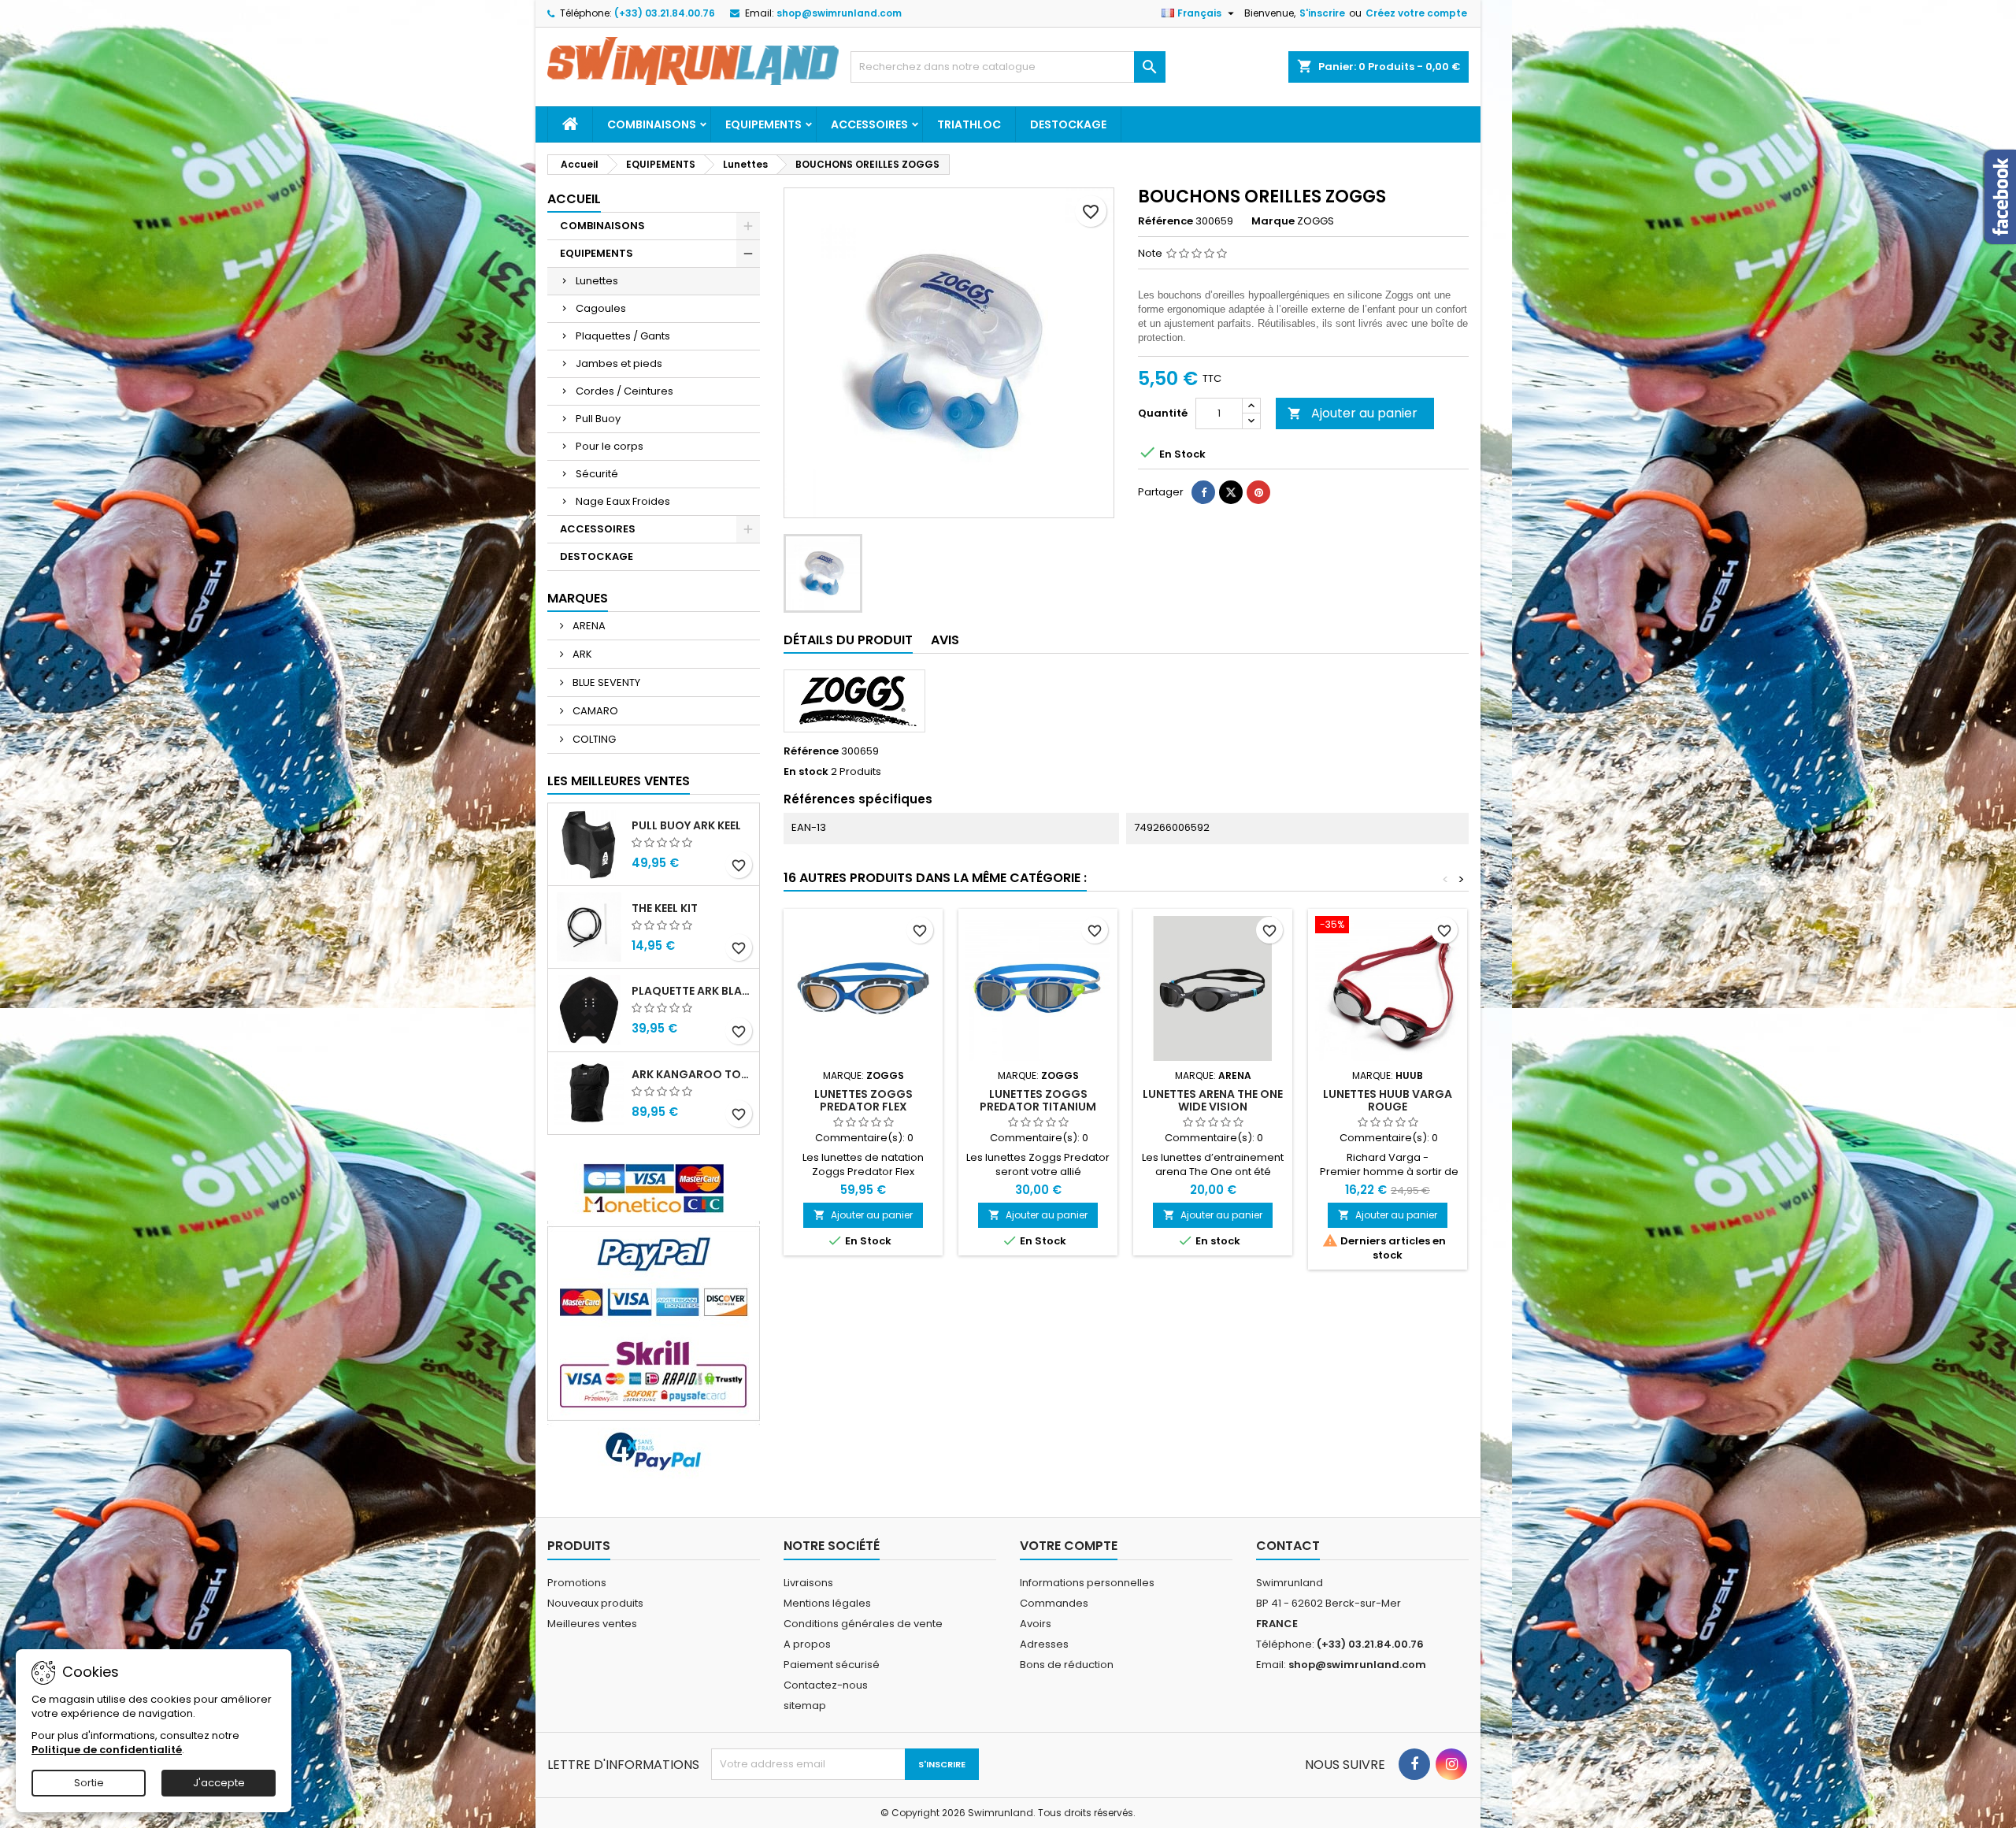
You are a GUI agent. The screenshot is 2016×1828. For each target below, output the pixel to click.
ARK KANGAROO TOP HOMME (692, 1074)
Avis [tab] (945, 640)
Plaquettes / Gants (623, 336)
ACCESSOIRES (869, 124)
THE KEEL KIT (665, 908)
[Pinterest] (1258, 492)
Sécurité (597, 474)
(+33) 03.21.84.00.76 (665, 13)
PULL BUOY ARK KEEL (686, 825)
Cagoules (601, 308)
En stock (806, 772)
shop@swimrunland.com (839, 13)
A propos (807, 1644)
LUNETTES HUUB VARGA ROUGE (1388, 1100)
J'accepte (219, 1783)
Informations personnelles (1087, 1583)
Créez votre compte (1416, 13)
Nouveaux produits (595, 1603)
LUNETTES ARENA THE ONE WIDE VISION (1213, 1100)
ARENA (588, 626)
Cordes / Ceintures (624, 391)
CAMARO (594, 711)
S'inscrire (1322, 13)
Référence (1165, 221)
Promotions (577, 1583)
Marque (1273, 221)
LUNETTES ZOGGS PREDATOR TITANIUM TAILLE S (1038, 1107)
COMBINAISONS (652, 124)
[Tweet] (1231, 492)
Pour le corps (610, 446)
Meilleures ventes (592, 1624)
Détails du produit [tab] (848, 640)
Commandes (1054, 1603)
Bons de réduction (1067, 1665)
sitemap (805, 1706)
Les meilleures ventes (619, 781)
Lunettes (597, 281)
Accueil (574, 199)
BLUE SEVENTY (605, 682)
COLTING (593, 739)
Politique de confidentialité (107, 1750)
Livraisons (808, 1583)
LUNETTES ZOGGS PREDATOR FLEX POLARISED (863, 1107)
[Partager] (1203, 492)
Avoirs (1036, 1624)
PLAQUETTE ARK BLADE (692, 991)
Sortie (89, 1783)
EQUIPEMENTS (763, 124)
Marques (578, 598)
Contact (1288, 1546)
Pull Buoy (598, 419)
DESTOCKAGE (1068, 124)
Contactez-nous (826, 1685)
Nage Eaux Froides (623, 501)
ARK (581, 654)
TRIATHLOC (969, 124)
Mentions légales (827, 1603)
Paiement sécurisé (832, 1665)
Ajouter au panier (1353, 413)
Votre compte (1069, 1546)
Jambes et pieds (619, 363)
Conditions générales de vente (863, 1624)
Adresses (1044, 1644)
